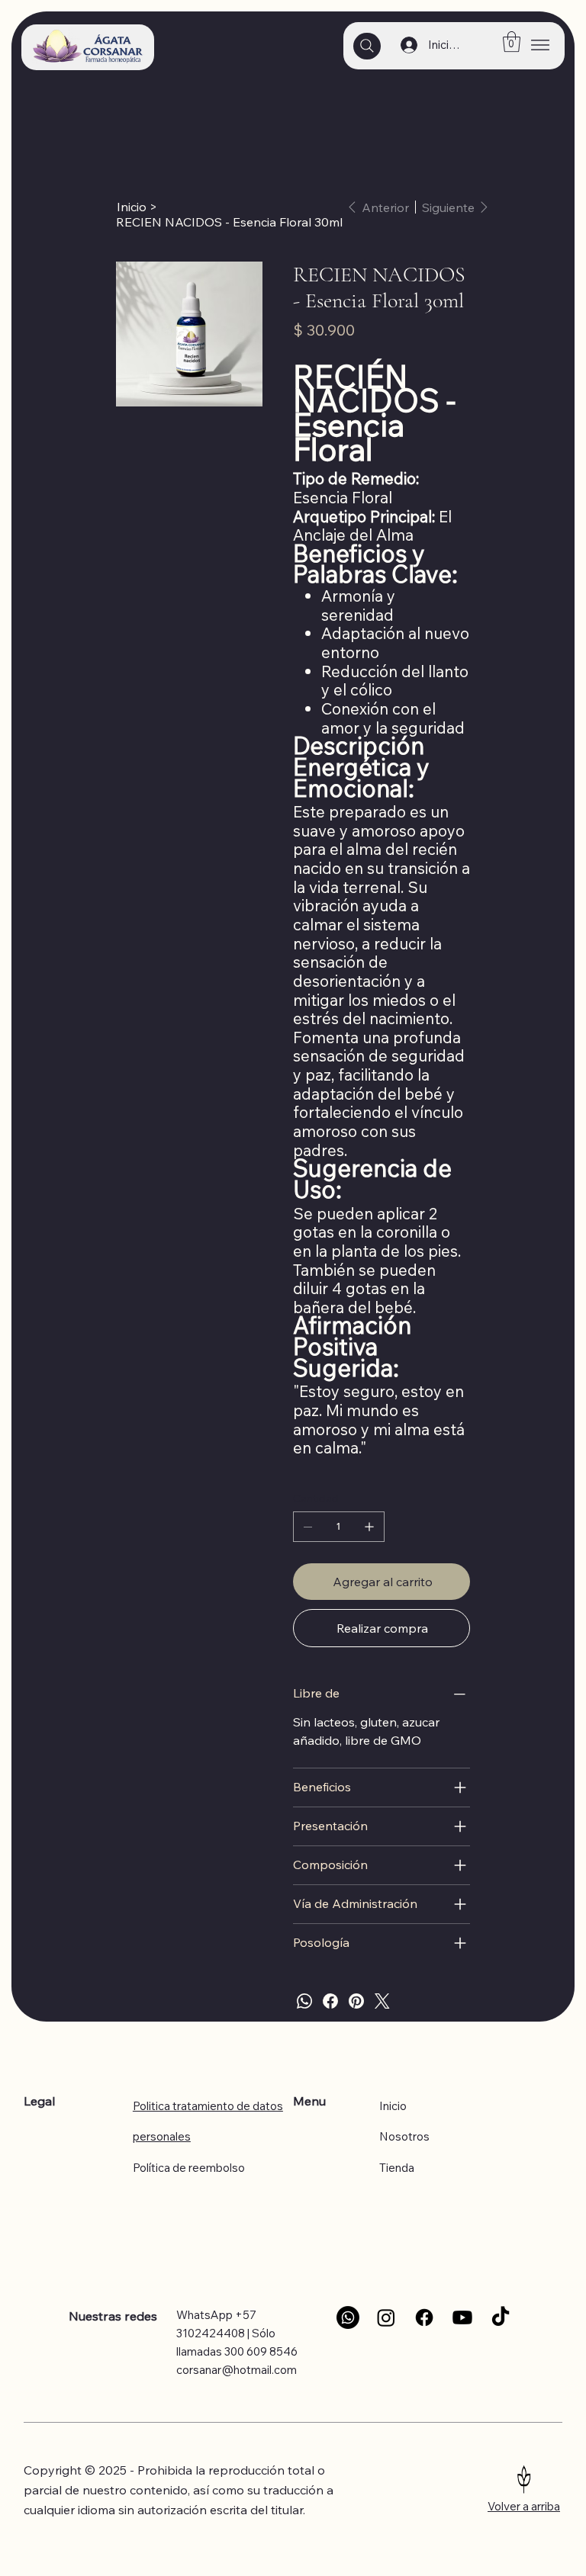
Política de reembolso (189, 2168)
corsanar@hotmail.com (237, 2370)
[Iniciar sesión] (405, 45)
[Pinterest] (356, 2001)
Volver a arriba (524, 2506)
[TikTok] (501, 2317)
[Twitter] (382, 2001)
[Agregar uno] (369, 1527)
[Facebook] (330, 2001)
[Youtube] (462, 2317)
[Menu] (540, 45)
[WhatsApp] (304, 2001)
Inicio (393, 2106)
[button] (512, 42)
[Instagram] (386, 2317)
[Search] (367, 46)
